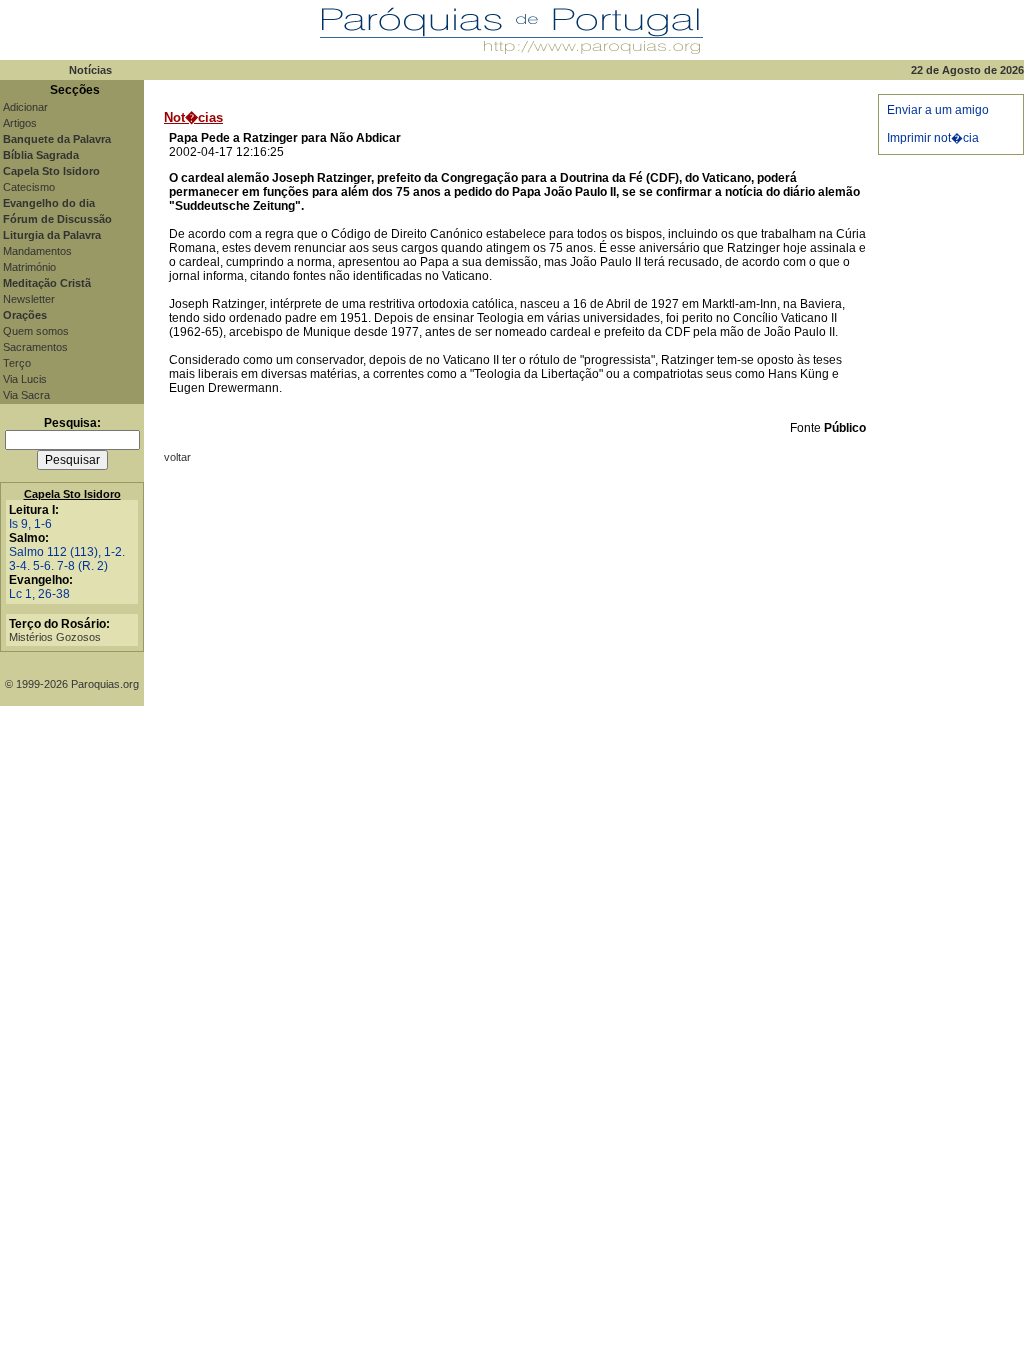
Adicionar (25, 107)
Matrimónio (29, 267)
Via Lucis (25, 379)
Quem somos (36, 331)
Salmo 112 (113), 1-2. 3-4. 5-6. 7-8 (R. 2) (67, 559)
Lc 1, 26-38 (39, 594)
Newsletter (29, 299)
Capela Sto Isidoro (72, 494)
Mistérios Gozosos (55, 637)
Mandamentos (37, 251)
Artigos (20, 123)
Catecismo (29, 187)
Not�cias (193, 117)
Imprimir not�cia (933, 138)
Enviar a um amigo (938, 110)
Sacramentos (35, 347)
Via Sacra (26, 395)
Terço (17, 363)
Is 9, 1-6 (30, 524)
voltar (177, 457)
